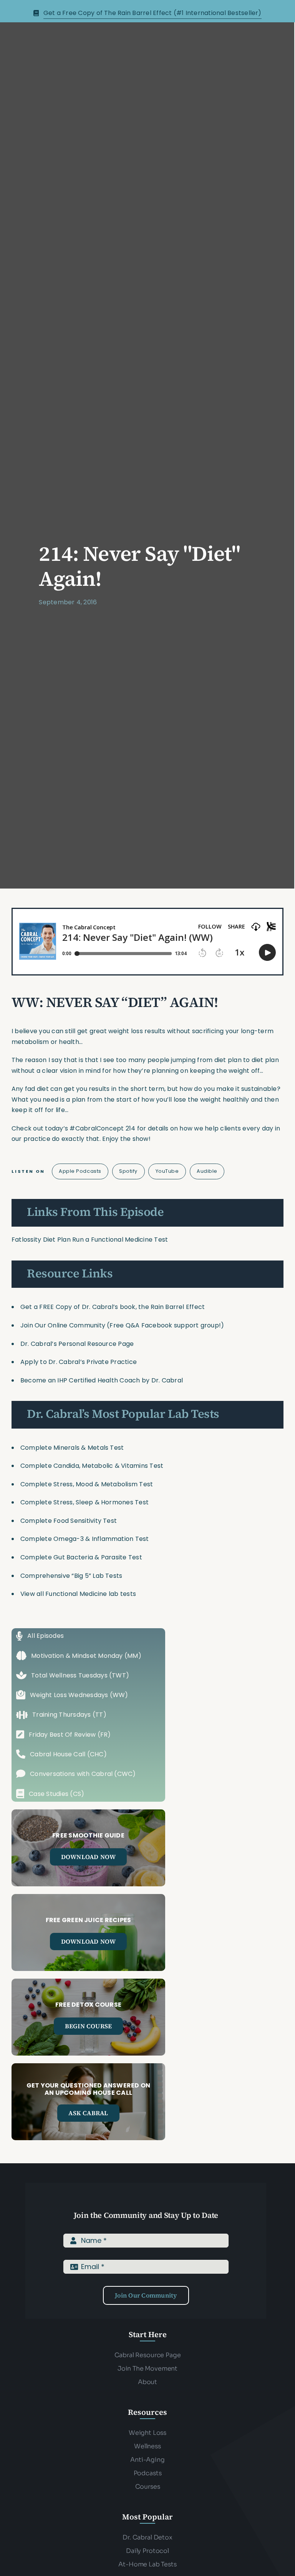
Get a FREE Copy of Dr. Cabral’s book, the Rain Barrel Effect (113, 1307)
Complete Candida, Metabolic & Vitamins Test (92, 1466)
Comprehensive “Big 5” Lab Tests (71, 1576)
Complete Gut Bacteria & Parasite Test (81, 1557)
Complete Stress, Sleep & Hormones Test (85, 1502)
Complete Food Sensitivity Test (69, 1521)
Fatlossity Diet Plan (41, 1240)
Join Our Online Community (63, 1325)
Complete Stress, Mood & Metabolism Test (87, 1484)
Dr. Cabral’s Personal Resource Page (77, 1344)
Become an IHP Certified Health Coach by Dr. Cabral (102, 1380)
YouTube (167, 1171)
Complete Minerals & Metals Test (72, 1448)
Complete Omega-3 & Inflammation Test (85, 1539)
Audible (207, 1171)
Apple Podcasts (80, 1171)
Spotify (128, 1171)
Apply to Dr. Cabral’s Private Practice (79, 1362)
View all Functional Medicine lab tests (78, 1594)
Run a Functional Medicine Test (120, 1240)
